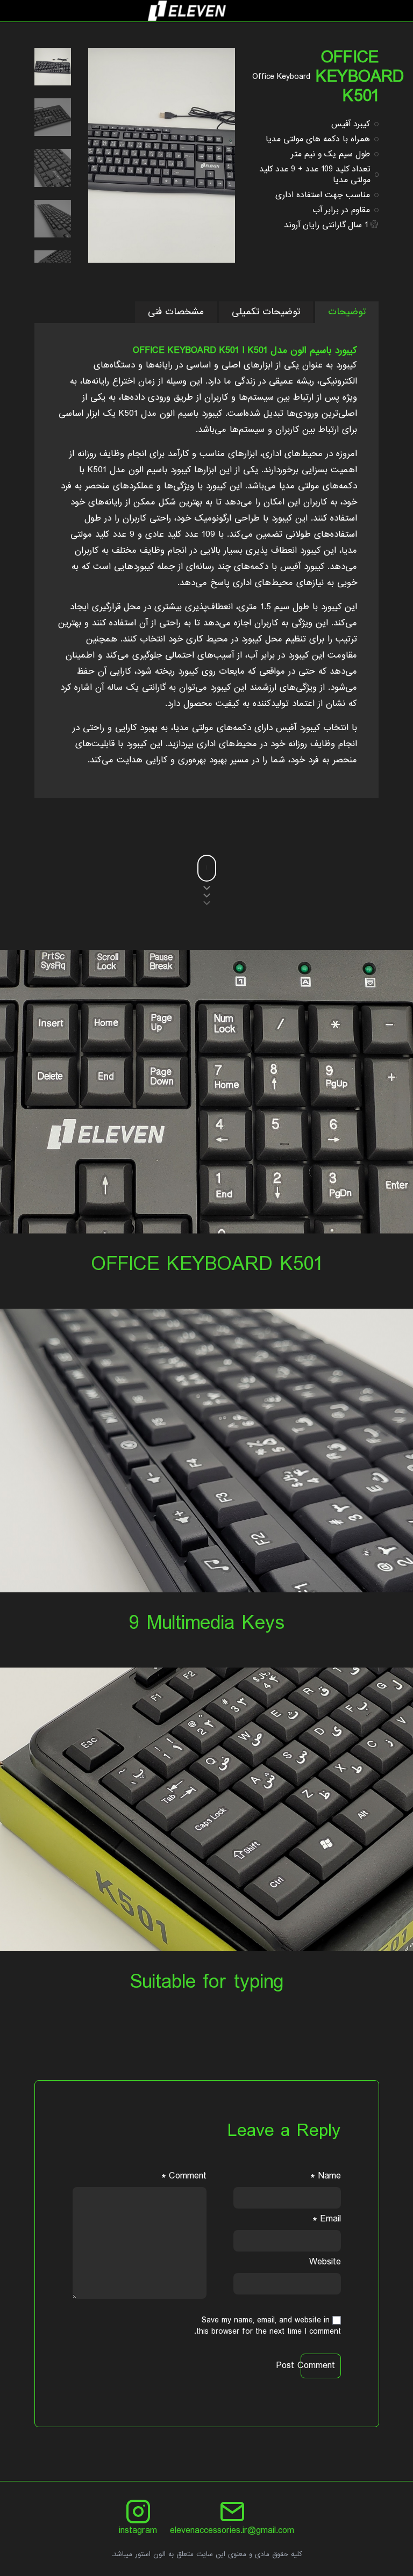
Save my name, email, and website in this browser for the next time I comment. (268, 2326)
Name (326, 2176)
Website (325, 2262)
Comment (184, 2176)
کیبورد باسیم (200, 413)
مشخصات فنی (176, 312)
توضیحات (347, 312)
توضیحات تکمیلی (266, 312)
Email (327, 2219)
